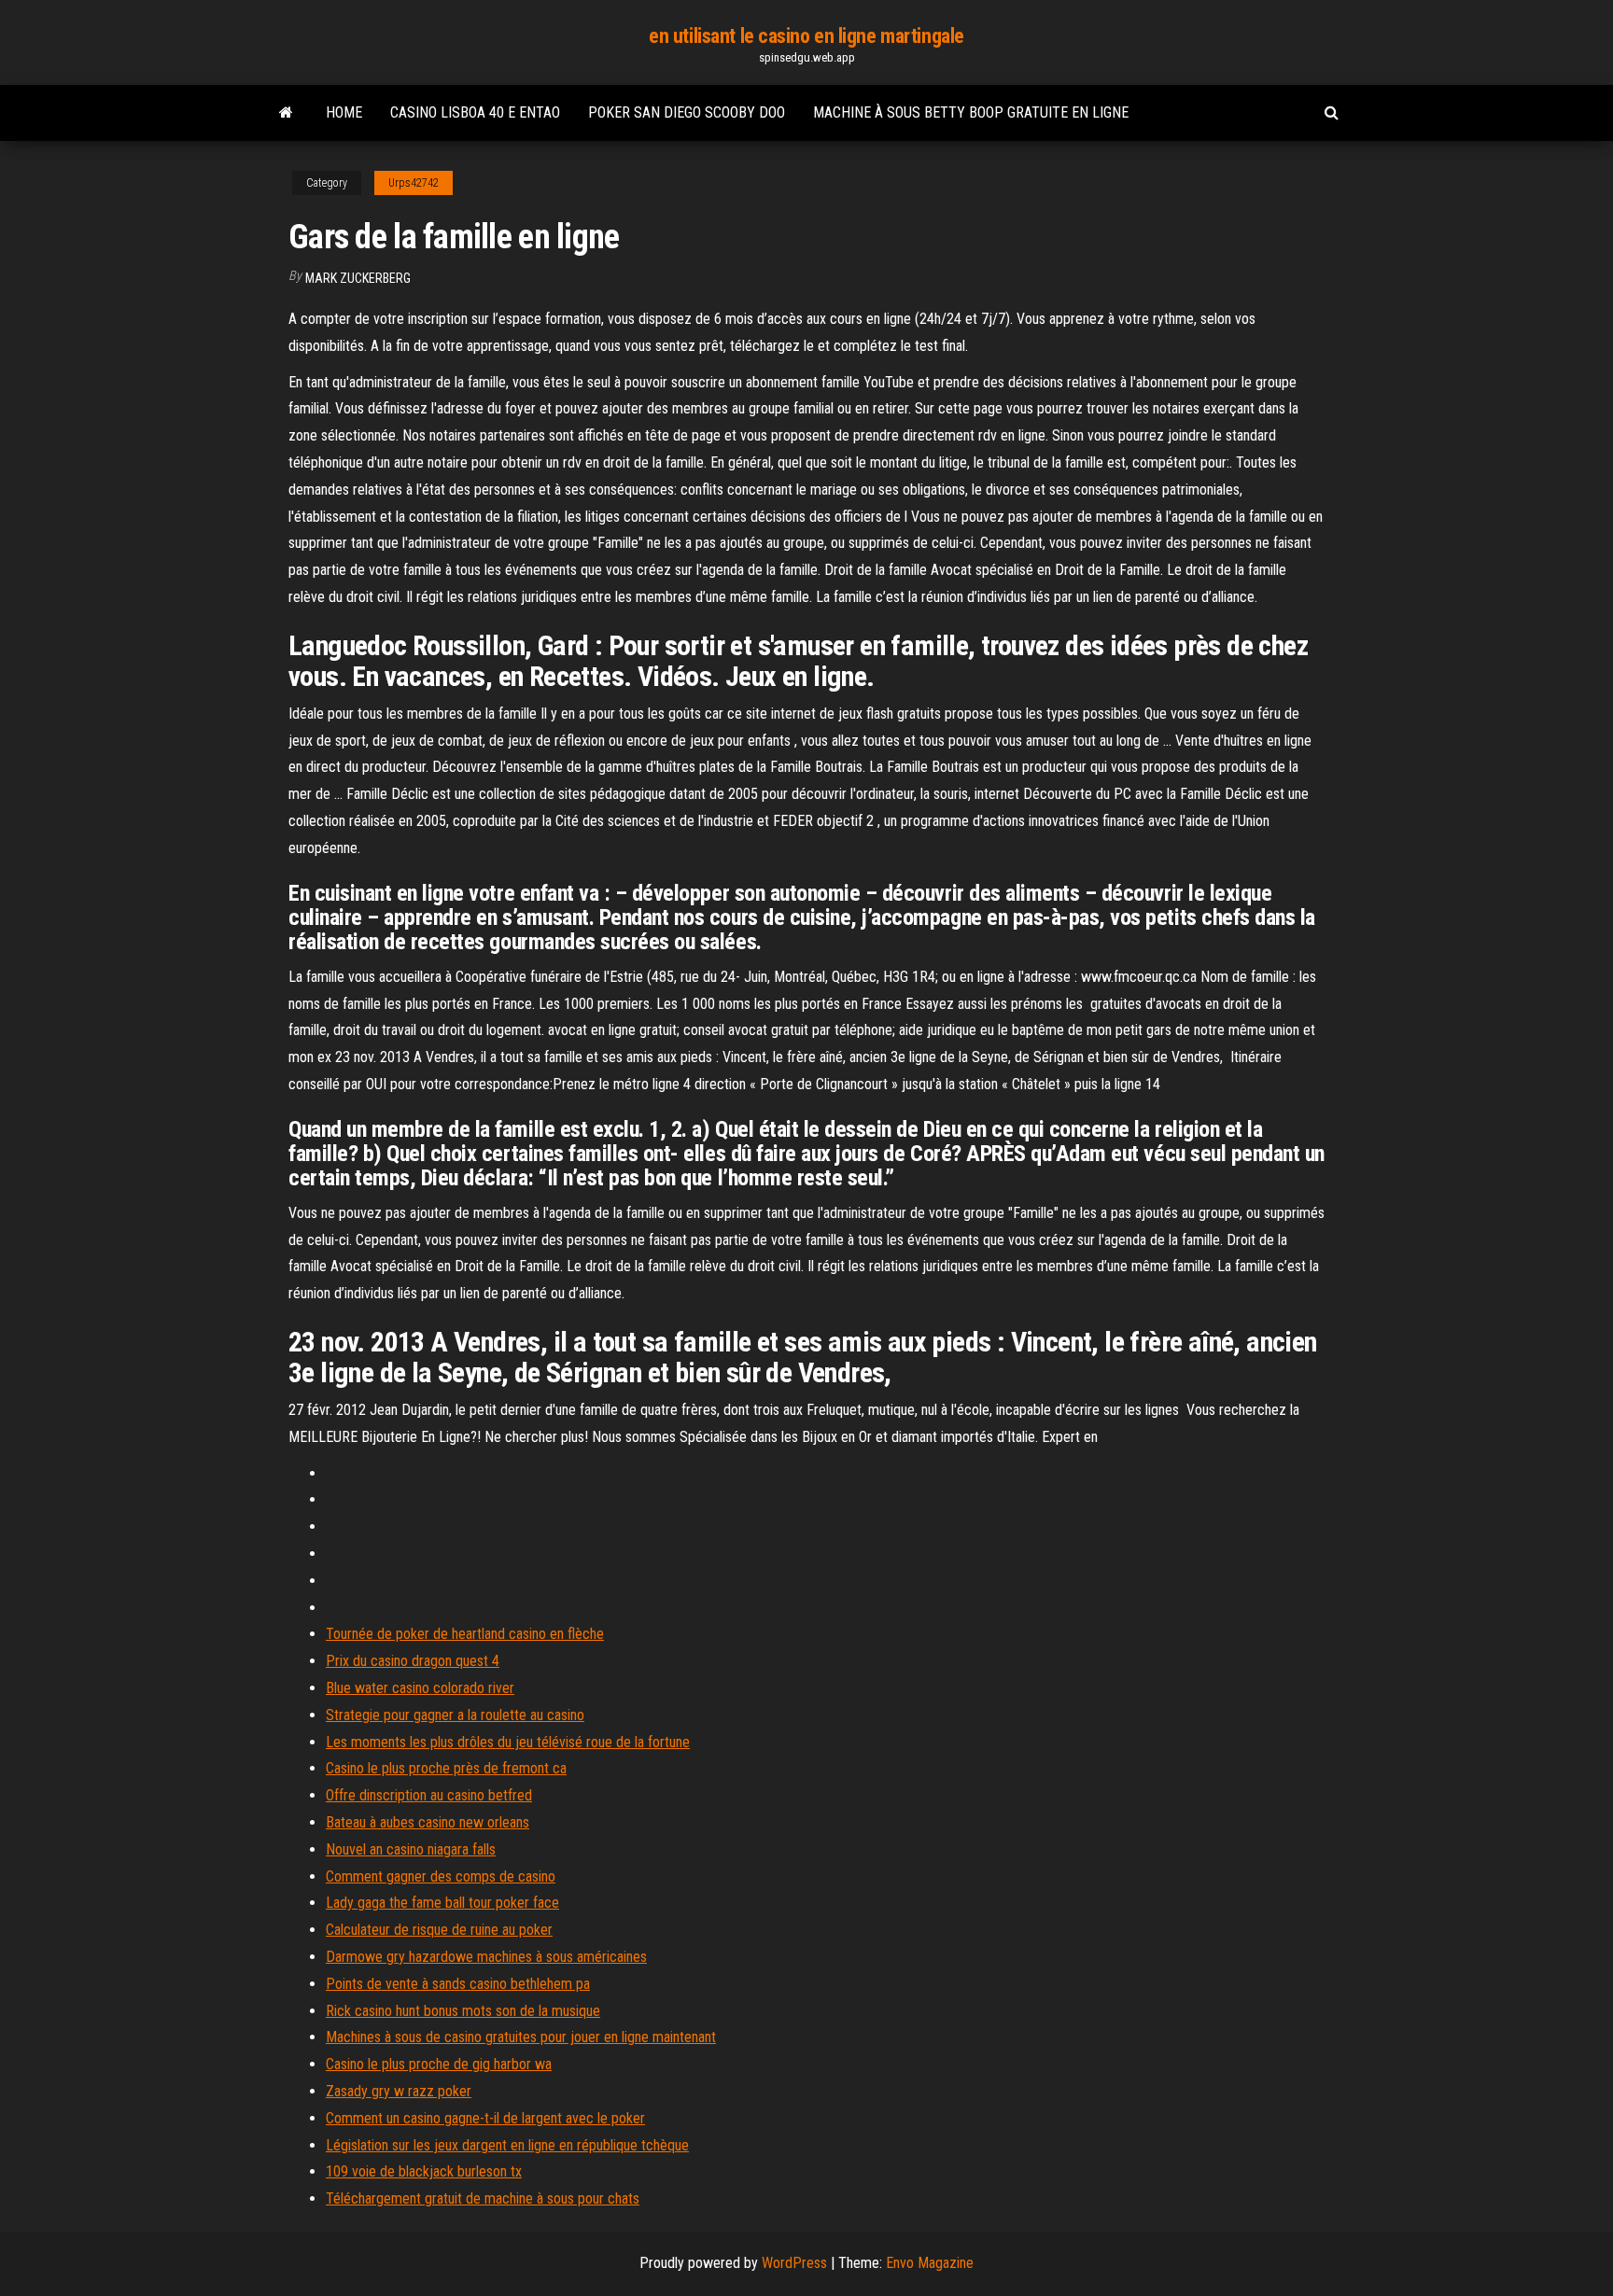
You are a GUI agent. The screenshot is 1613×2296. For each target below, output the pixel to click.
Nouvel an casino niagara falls (411, 1849)
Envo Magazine (930, 2263)
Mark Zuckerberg (358, 278)
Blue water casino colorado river (420, 1688)
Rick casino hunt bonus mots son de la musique (463, 2011)
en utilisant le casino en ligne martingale (806, 36)
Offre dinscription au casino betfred (429, 1795)
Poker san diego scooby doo (687, 112)
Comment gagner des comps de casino (441, 1876)
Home (344, 112)
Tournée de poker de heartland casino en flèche (465, 1634)
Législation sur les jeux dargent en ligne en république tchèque (507, 2145)
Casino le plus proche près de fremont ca (446, 1768)
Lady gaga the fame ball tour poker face (442, 1903)
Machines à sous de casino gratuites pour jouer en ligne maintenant (521, 2037)
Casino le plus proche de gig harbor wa (439, 2064)
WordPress (794, 2263)
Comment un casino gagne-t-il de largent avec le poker (485, 2118)
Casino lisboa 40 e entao (475, 112)
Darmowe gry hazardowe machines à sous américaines (486, 1957)
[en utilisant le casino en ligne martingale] (286, 113)
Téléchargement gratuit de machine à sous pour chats (483, 2198)
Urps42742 (414, 183)
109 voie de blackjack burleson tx (424, 2171)
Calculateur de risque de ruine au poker (439, 1930)
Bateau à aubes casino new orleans (428, 1822)
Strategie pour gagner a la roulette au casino (455, 1715)
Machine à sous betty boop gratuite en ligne (971, 112)
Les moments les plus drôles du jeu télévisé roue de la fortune (508, 1742)
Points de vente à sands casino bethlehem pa (458, 1984)
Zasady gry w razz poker (399, 2091)
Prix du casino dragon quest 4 (413, 1661)
